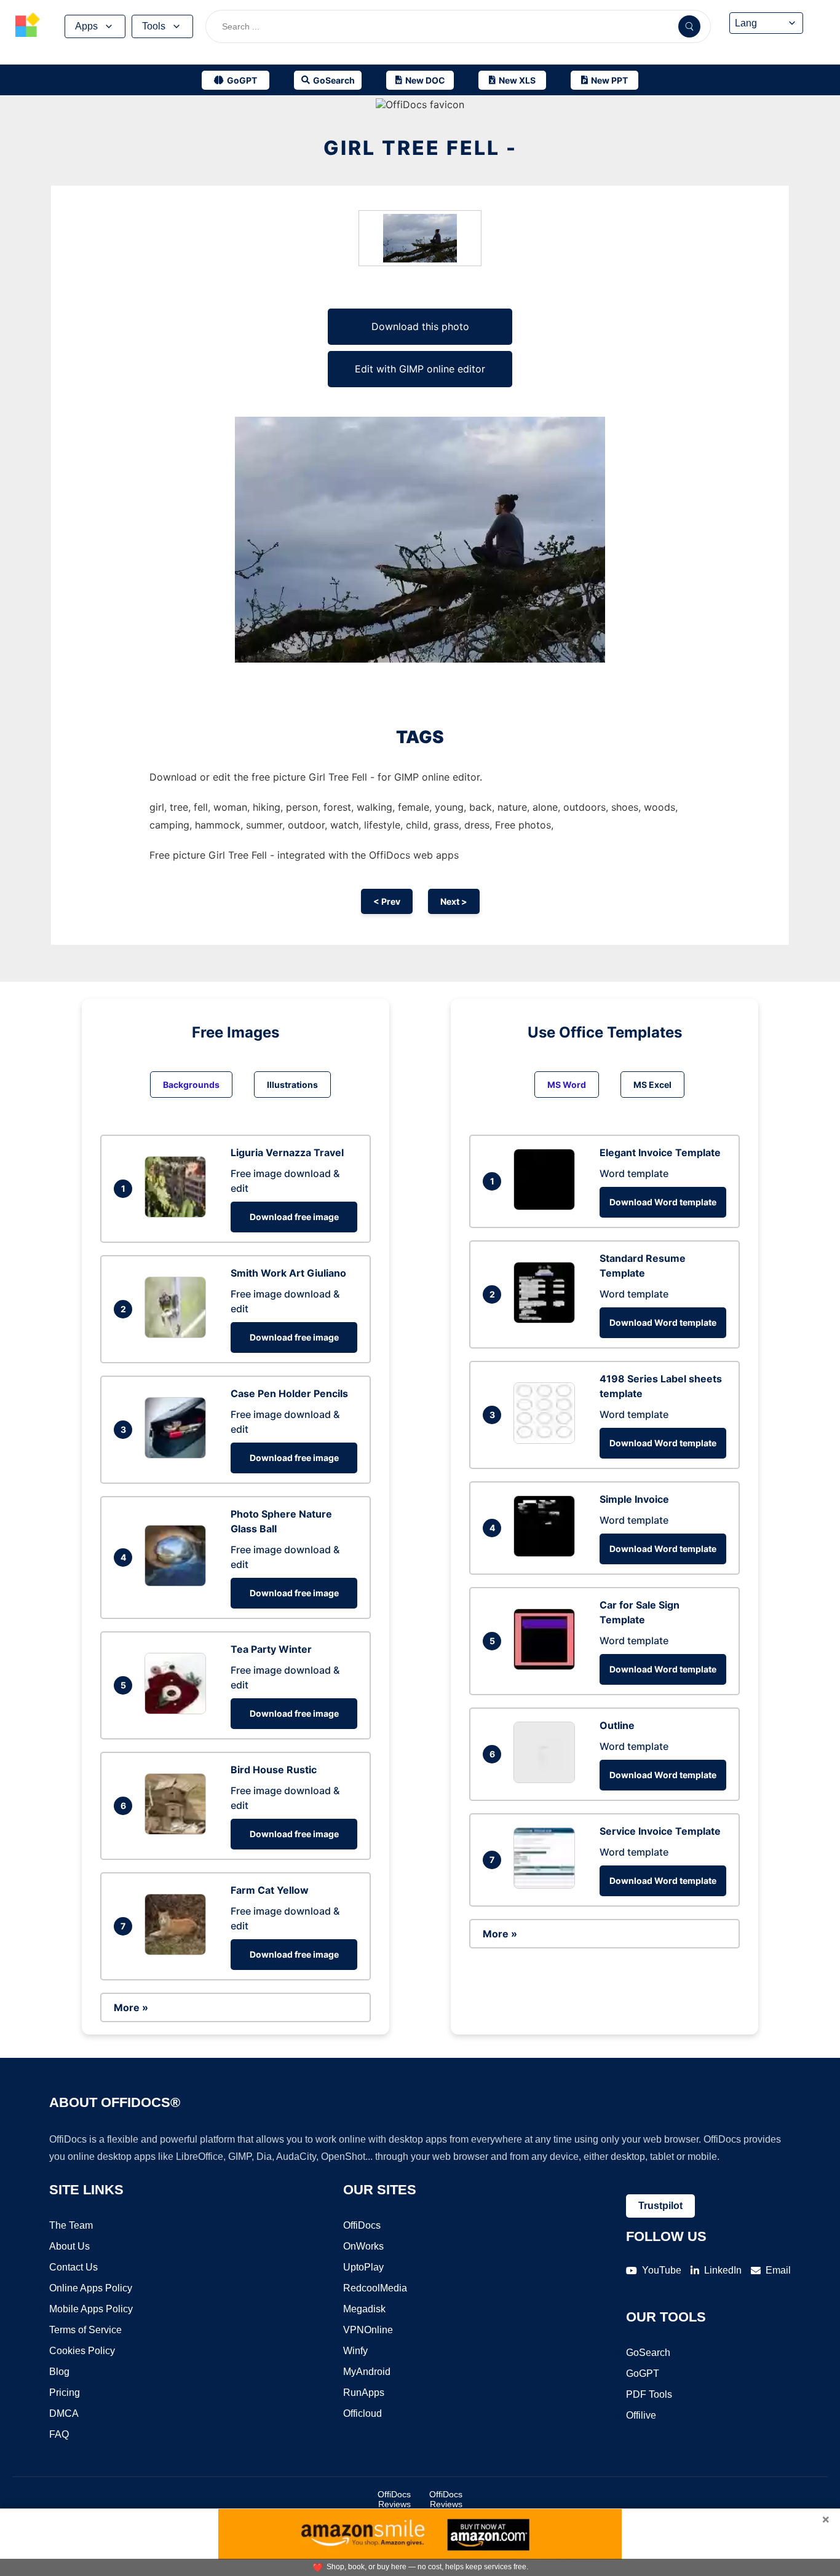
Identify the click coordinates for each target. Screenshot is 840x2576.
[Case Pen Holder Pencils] (178, 1455)
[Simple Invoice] (547, 1553)
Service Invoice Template (660, 1831)
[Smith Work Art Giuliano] (178, 1334)
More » (131, 2007)
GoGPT (643, 2373)
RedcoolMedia (375, 2288)
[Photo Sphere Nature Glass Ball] (178, 1583)
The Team (71, 2225)
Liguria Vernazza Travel (287, 1152)
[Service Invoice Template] (547, 1885)
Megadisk (364, 2309)
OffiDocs (362, 2225)
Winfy (355, 2351)
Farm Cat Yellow (270, 1890)
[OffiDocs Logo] (28, 26)
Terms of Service (85, 2330)
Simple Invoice (634, 1499)
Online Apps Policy (91, 2288)
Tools (154, 26)
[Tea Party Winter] (178, 1711)
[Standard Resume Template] (547, 1320)
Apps (86, 26)
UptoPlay (363, 2267)
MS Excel (652, 1085)
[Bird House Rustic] (178, 1831)
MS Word (567, 1085)
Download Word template (663, 1202)
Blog (59, 2372)
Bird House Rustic (274, 1770)
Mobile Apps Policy (91, 2309)
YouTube (662, 2270)
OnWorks (363, 2246)
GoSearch (648, 2353)
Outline (617, 1725)
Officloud (363, 2413)
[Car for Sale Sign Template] (547, 1666)
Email (778, 2270)
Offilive (641, 2415)
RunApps (364, 2393)
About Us (69, 2246)
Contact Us (73, 2267)
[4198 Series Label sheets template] (547, 1440)
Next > (454, 901)
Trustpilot (660, 2206)
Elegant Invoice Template (660, 1152)
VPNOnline (368, 2330)
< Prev (387, 901)
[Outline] (547, 1779)
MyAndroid (367, 2372)
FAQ (59, 2434)
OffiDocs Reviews (394, 2499)
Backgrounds (191, 1085)
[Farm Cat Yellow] (178, 1952)
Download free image (294, 1217)
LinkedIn (723, 2270)
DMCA (64, 2413)
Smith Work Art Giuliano (288, 1273)
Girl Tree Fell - (420, 148)
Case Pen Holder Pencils (289, 1393)
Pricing (65, 2393)
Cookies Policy (82, 2351)
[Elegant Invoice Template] (547, 1207)
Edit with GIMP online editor (420, 369)
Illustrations (292, 1085)
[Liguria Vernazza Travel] (178, 1214)
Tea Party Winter (271, 1649)
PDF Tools (649, 2394)
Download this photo (420, 326)
